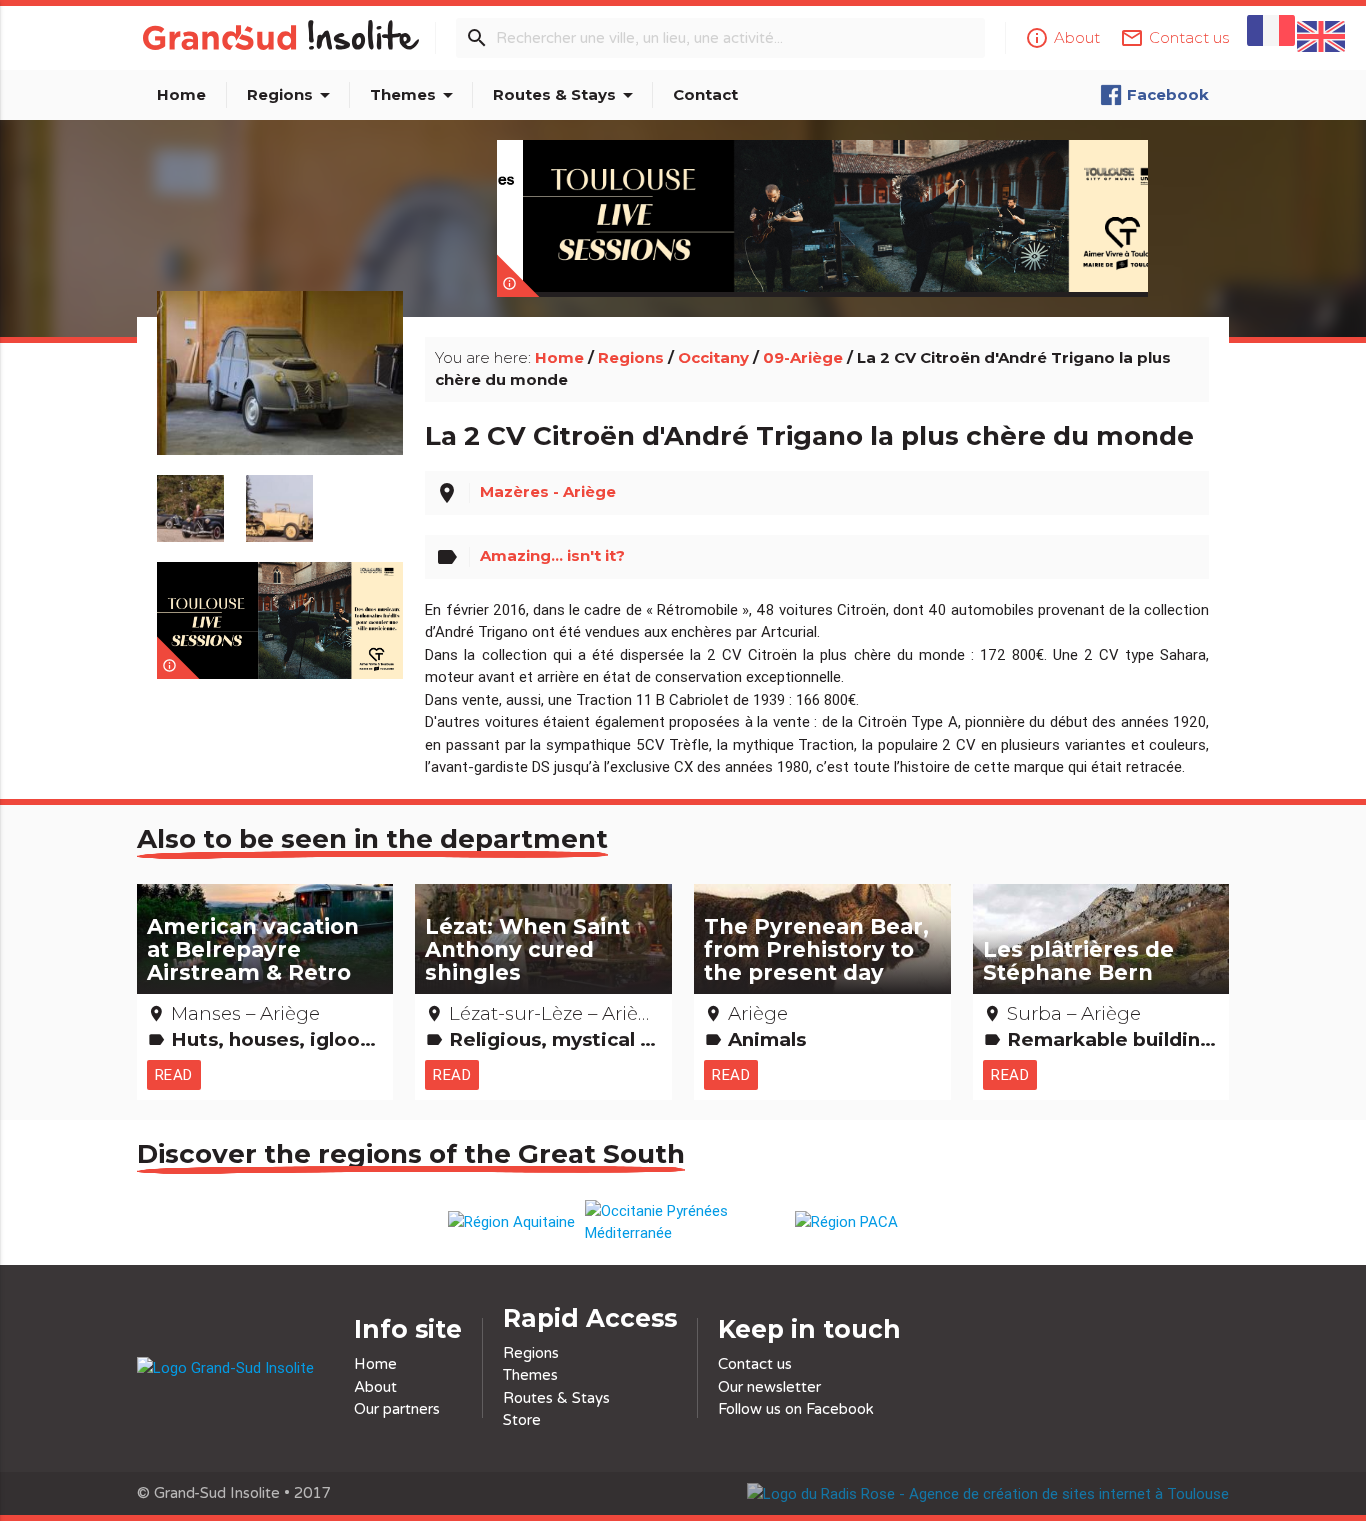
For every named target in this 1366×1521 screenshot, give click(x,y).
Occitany (713, 357)
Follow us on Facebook (796, 1409)
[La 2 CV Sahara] (279, 396)
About (375, 1387)
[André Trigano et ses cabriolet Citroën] (190, 498)
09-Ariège (803, 357)
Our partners (397, 1409)
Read (174, 1074)
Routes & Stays (566, 95)
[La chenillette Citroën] (280, 498)
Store (522, 1420)
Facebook (1168, 94)
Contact (705, 94)
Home (181, 94)
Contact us (755, 1364)
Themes (415, 95)
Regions (292, 95)
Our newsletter (769, 1387)
